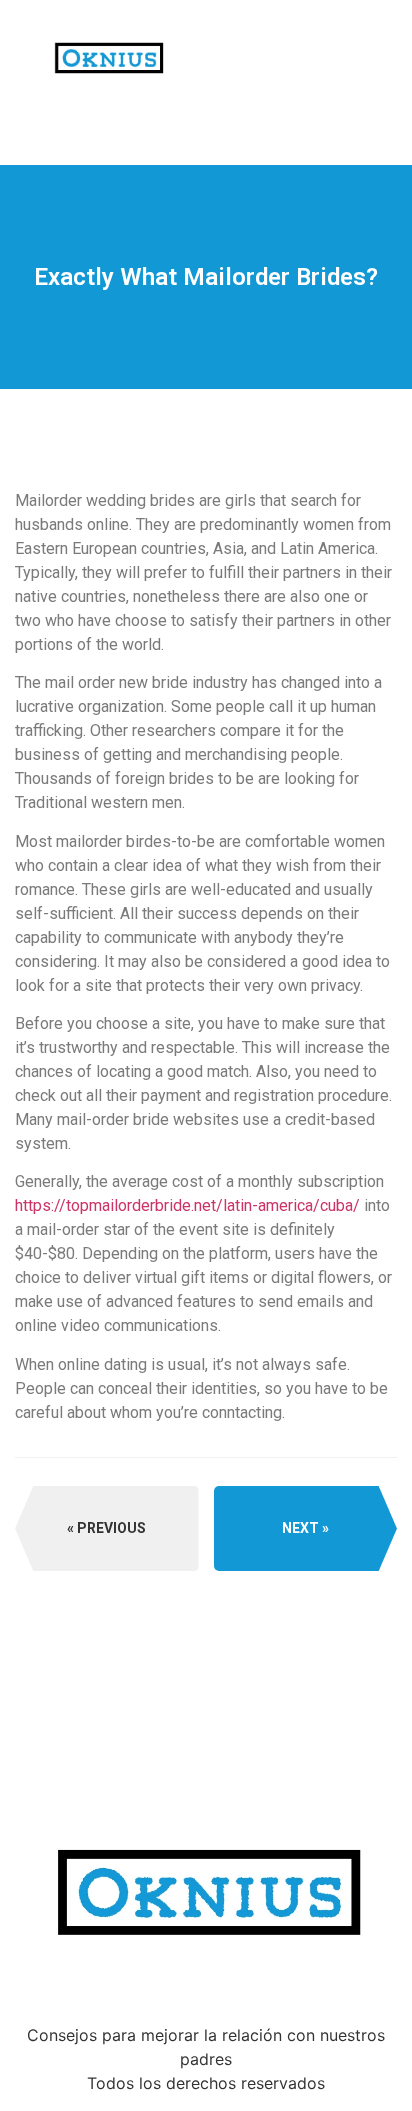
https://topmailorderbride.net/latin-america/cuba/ (187, 1205)
